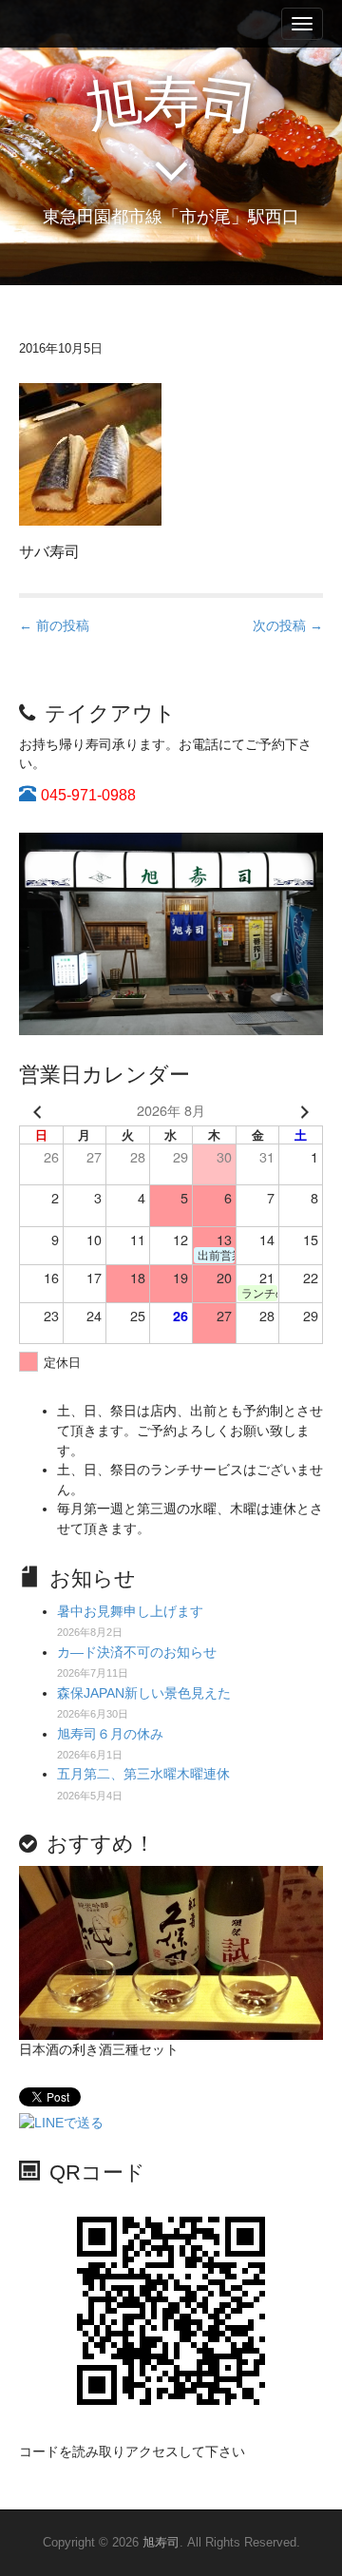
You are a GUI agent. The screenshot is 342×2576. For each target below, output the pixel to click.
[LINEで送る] (61, 2122)
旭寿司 (161, 2542)
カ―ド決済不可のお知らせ (137, 1652)
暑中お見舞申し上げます (130, 1611)
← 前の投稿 (54, 625)
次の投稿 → (288, 625)
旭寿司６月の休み (110, 1734)
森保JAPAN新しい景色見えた (144, 1693)
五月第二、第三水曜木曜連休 (143, 1774)
